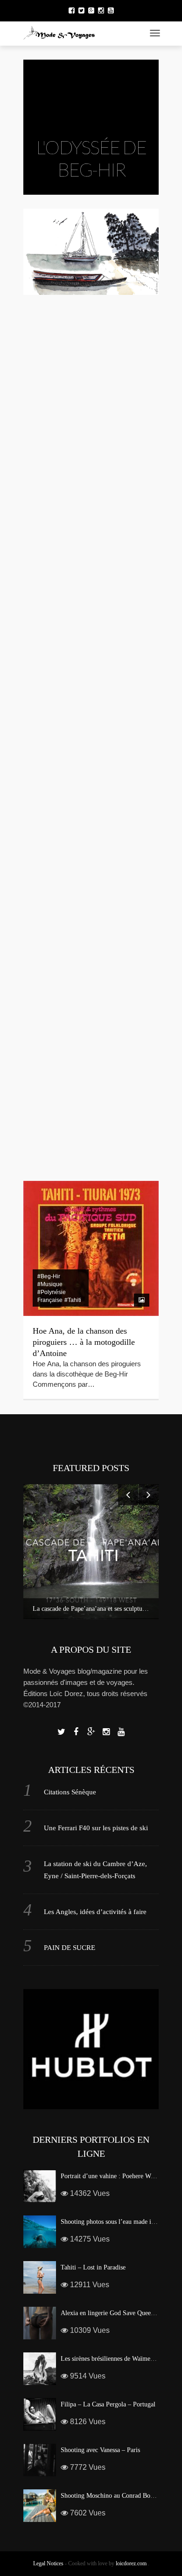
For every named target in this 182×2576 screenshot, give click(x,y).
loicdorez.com (131, 2563)
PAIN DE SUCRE (70, 1948)
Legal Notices (48, 2563)
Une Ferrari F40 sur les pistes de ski (96, 1828)
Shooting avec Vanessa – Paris (100, 2450)
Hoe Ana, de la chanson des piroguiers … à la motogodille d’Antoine (84, 1342)
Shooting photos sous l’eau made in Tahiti (116, 2222)
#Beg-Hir (49, 736)
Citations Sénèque (70, 1792)
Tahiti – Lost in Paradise (93, 2267)
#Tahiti (73, 1300)
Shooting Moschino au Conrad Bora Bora (115, 2496)
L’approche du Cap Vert (73, 1130)
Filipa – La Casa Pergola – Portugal (108, 2404)
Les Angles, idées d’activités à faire (95, 1912)
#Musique (50, 1099)
